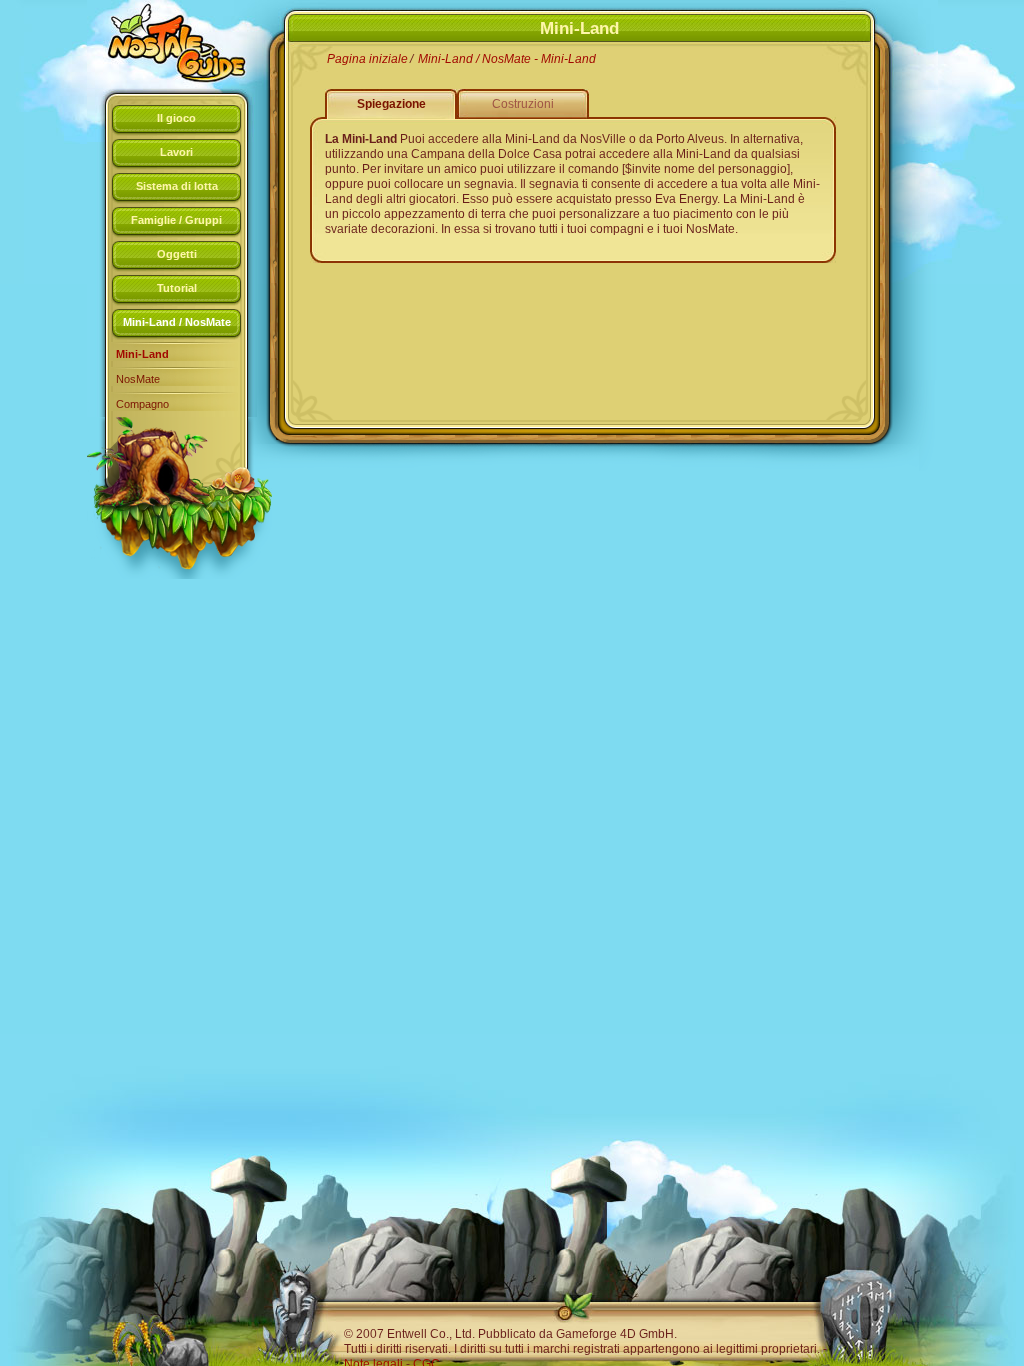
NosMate (138, 379)
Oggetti (177, 254)
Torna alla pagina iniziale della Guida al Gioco (162, 44)
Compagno (142, 404)
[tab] (176, 121)
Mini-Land (142, 354)
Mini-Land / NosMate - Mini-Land (507, 59)
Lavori (176, 152)
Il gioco (176, 118)
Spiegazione (391, 104)
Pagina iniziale (367, 59)
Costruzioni (523, 104)
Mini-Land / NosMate (177, 322)
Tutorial (177, 288)
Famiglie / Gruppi (176, 220)
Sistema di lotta (177, 186)
